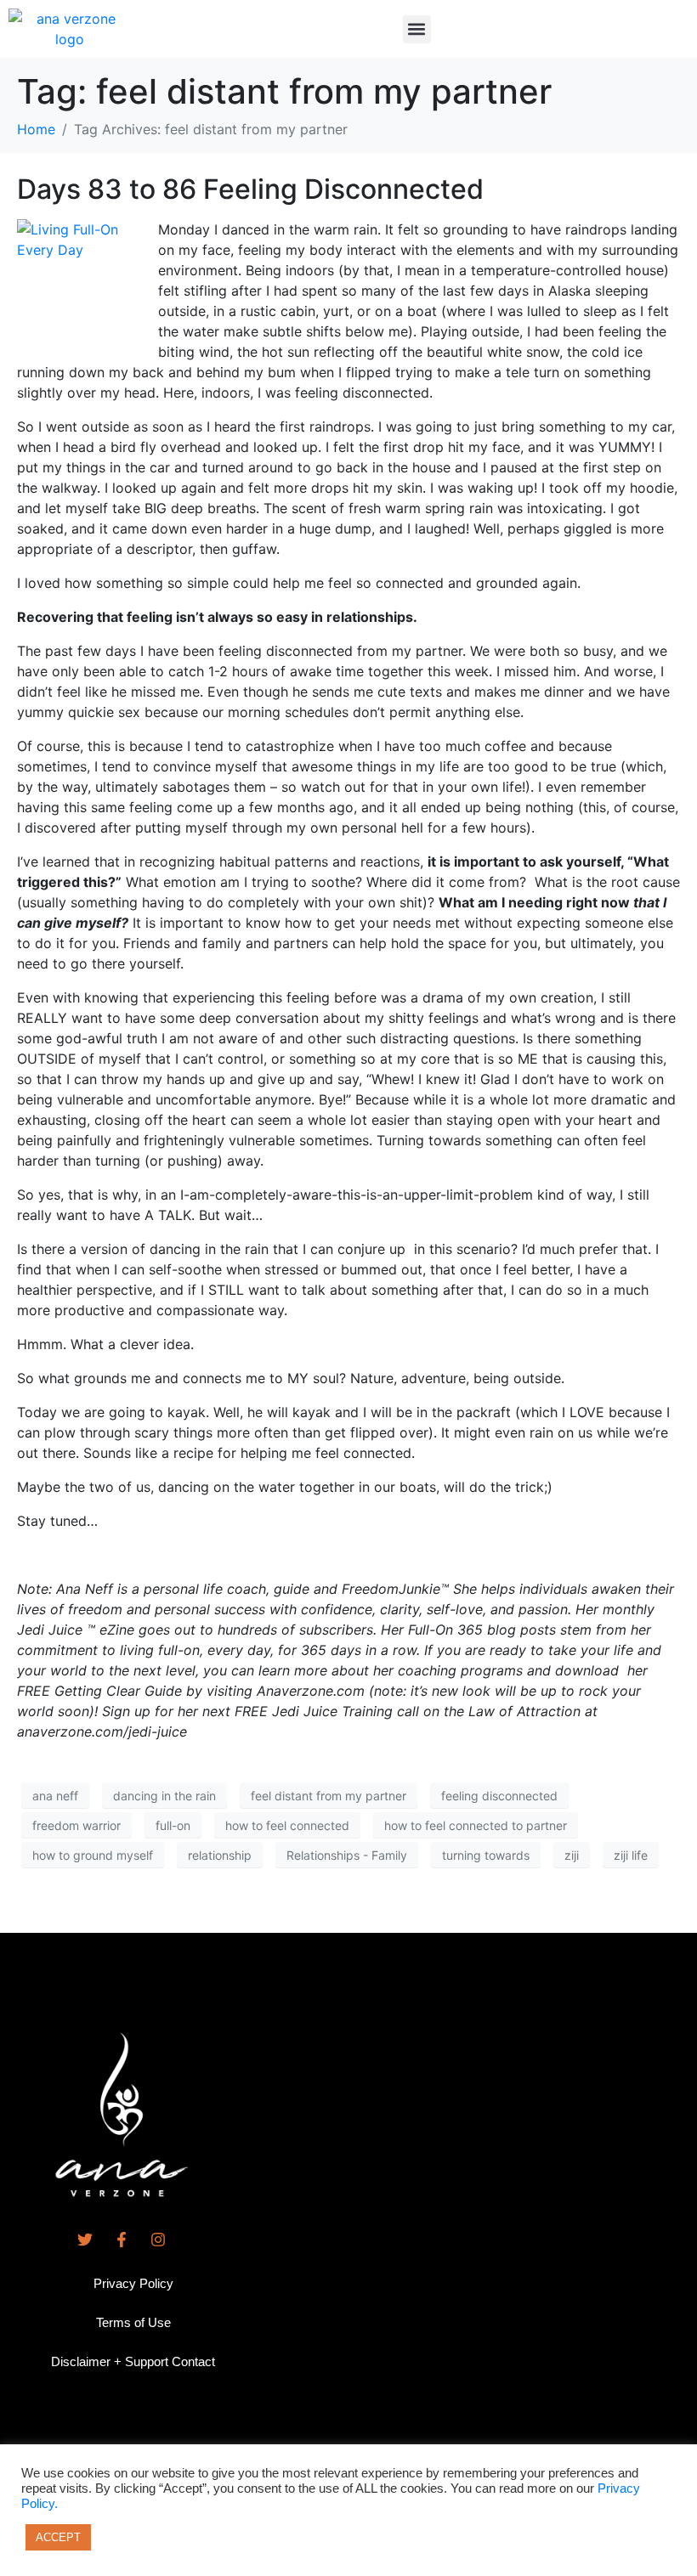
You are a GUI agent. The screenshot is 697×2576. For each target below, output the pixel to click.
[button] (417, 29)
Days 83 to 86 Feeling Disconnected (250, 189)
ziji (572, 1855)
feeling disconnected (499, 1796)
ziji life (631, 1855)
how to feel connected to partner (476, 1825)
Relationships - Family (347, 1855)
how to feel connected (287, 1825)
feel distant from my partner (329, 1796)
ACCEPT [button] (58, 2537)
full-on (173, 1825)
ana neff (55, 1796)
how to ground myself (93, 1855)
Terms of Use (133, 2322)
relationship (220, 1855)
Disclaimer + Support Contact (133, 2361)
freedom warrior (76, 1825)
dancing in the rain (164, 1796)
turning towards (486, 1855)
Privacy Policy (133, 2283)
